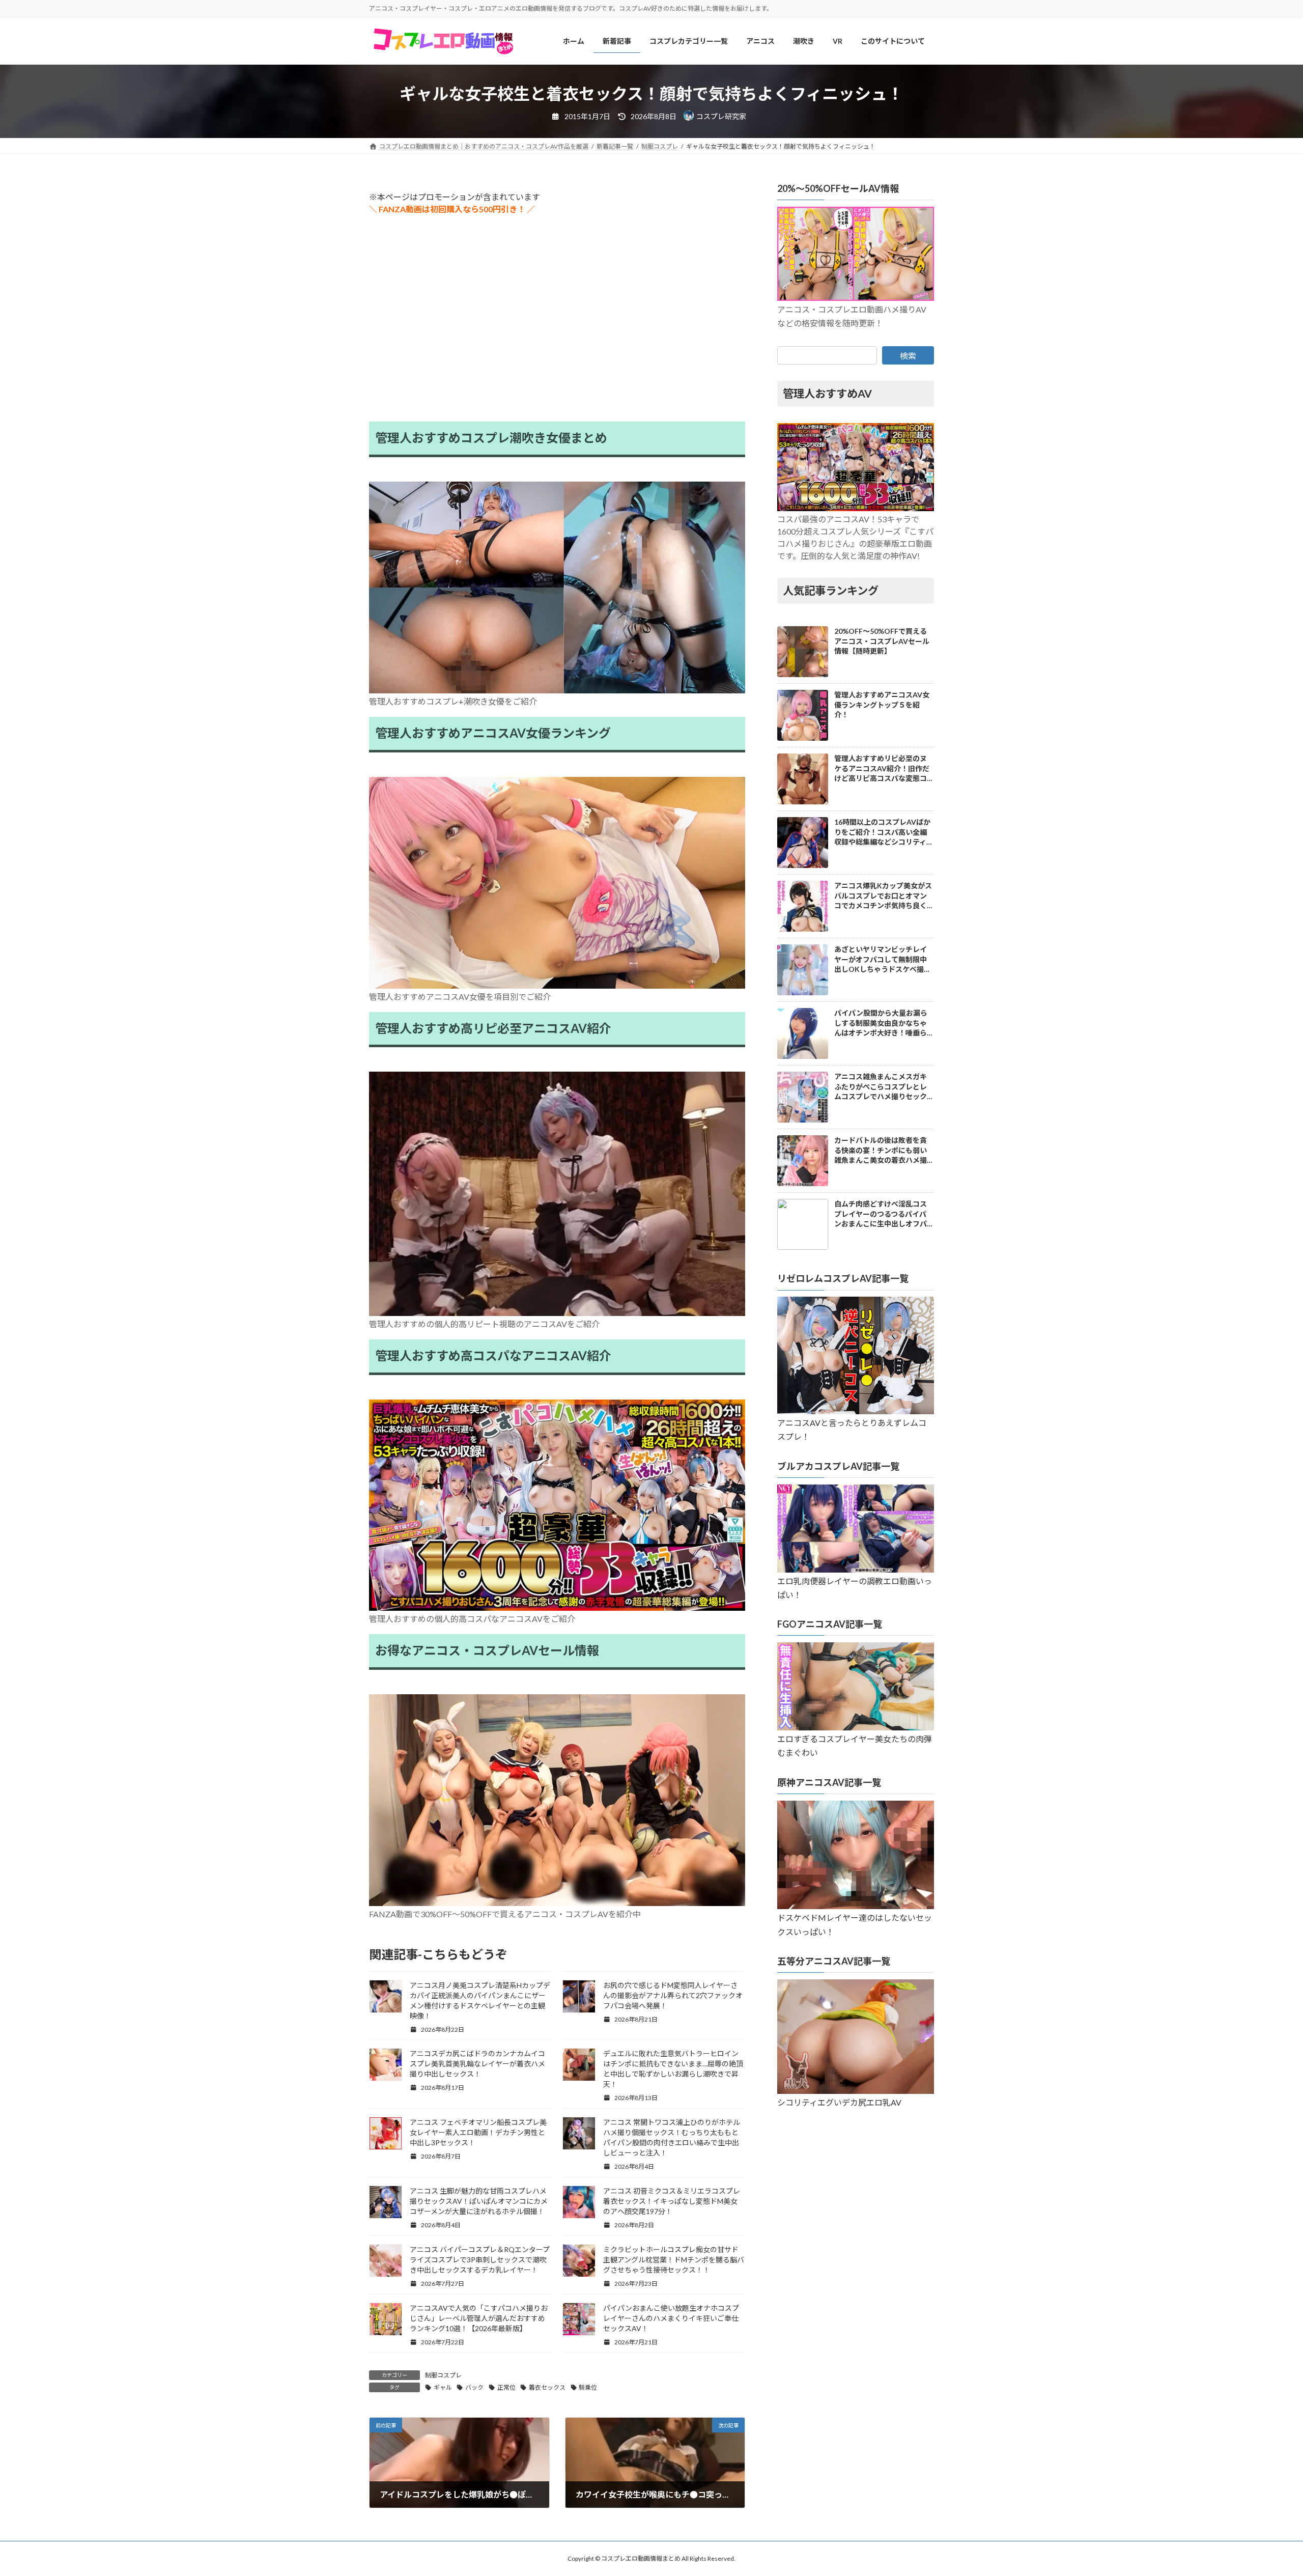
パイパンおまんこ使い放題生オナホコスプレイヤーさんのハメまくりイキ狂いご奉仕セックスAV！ (671, 2318)
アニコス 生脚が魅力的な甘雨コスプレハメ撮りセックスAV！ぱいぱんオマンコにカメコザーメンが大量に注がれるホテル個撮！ (479, 2201)
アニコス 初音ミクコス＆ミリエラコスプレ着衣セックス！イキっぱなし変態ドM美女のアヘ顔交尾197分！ (672, 2201)
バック (474, 2387)
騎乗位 (588, 2387)
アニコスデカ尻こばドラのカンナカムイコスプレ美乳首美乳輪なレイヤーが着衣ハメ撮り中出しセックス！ (477, 2064)
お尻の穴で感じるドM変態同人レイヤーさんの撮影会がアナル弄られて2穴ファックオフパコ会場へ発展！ (673, 1995)
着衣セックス (547, 2387)
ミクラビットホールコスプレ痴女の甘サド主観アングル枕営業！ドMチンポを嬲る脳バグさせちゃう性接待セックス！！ (674, 2260)
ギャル (443, 2387)
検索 (908, 356)
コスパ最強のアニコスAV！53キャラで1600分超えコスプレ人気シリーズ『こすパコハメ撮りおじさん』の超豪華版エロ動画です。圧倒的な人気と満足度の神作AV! (855, 538)
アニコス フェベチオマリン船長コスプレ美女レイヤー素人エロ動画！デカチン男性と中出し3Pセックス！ (478, 2132)
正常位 (506, 2387)
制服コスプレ (443, 2375)
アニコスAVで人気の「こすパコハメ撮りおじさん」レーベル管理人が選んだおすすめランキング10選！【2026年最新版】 (479, 2318)
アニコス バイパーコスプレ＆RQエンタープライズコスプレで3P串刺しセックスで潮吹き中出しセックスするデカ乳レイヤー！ (480, 2260)
